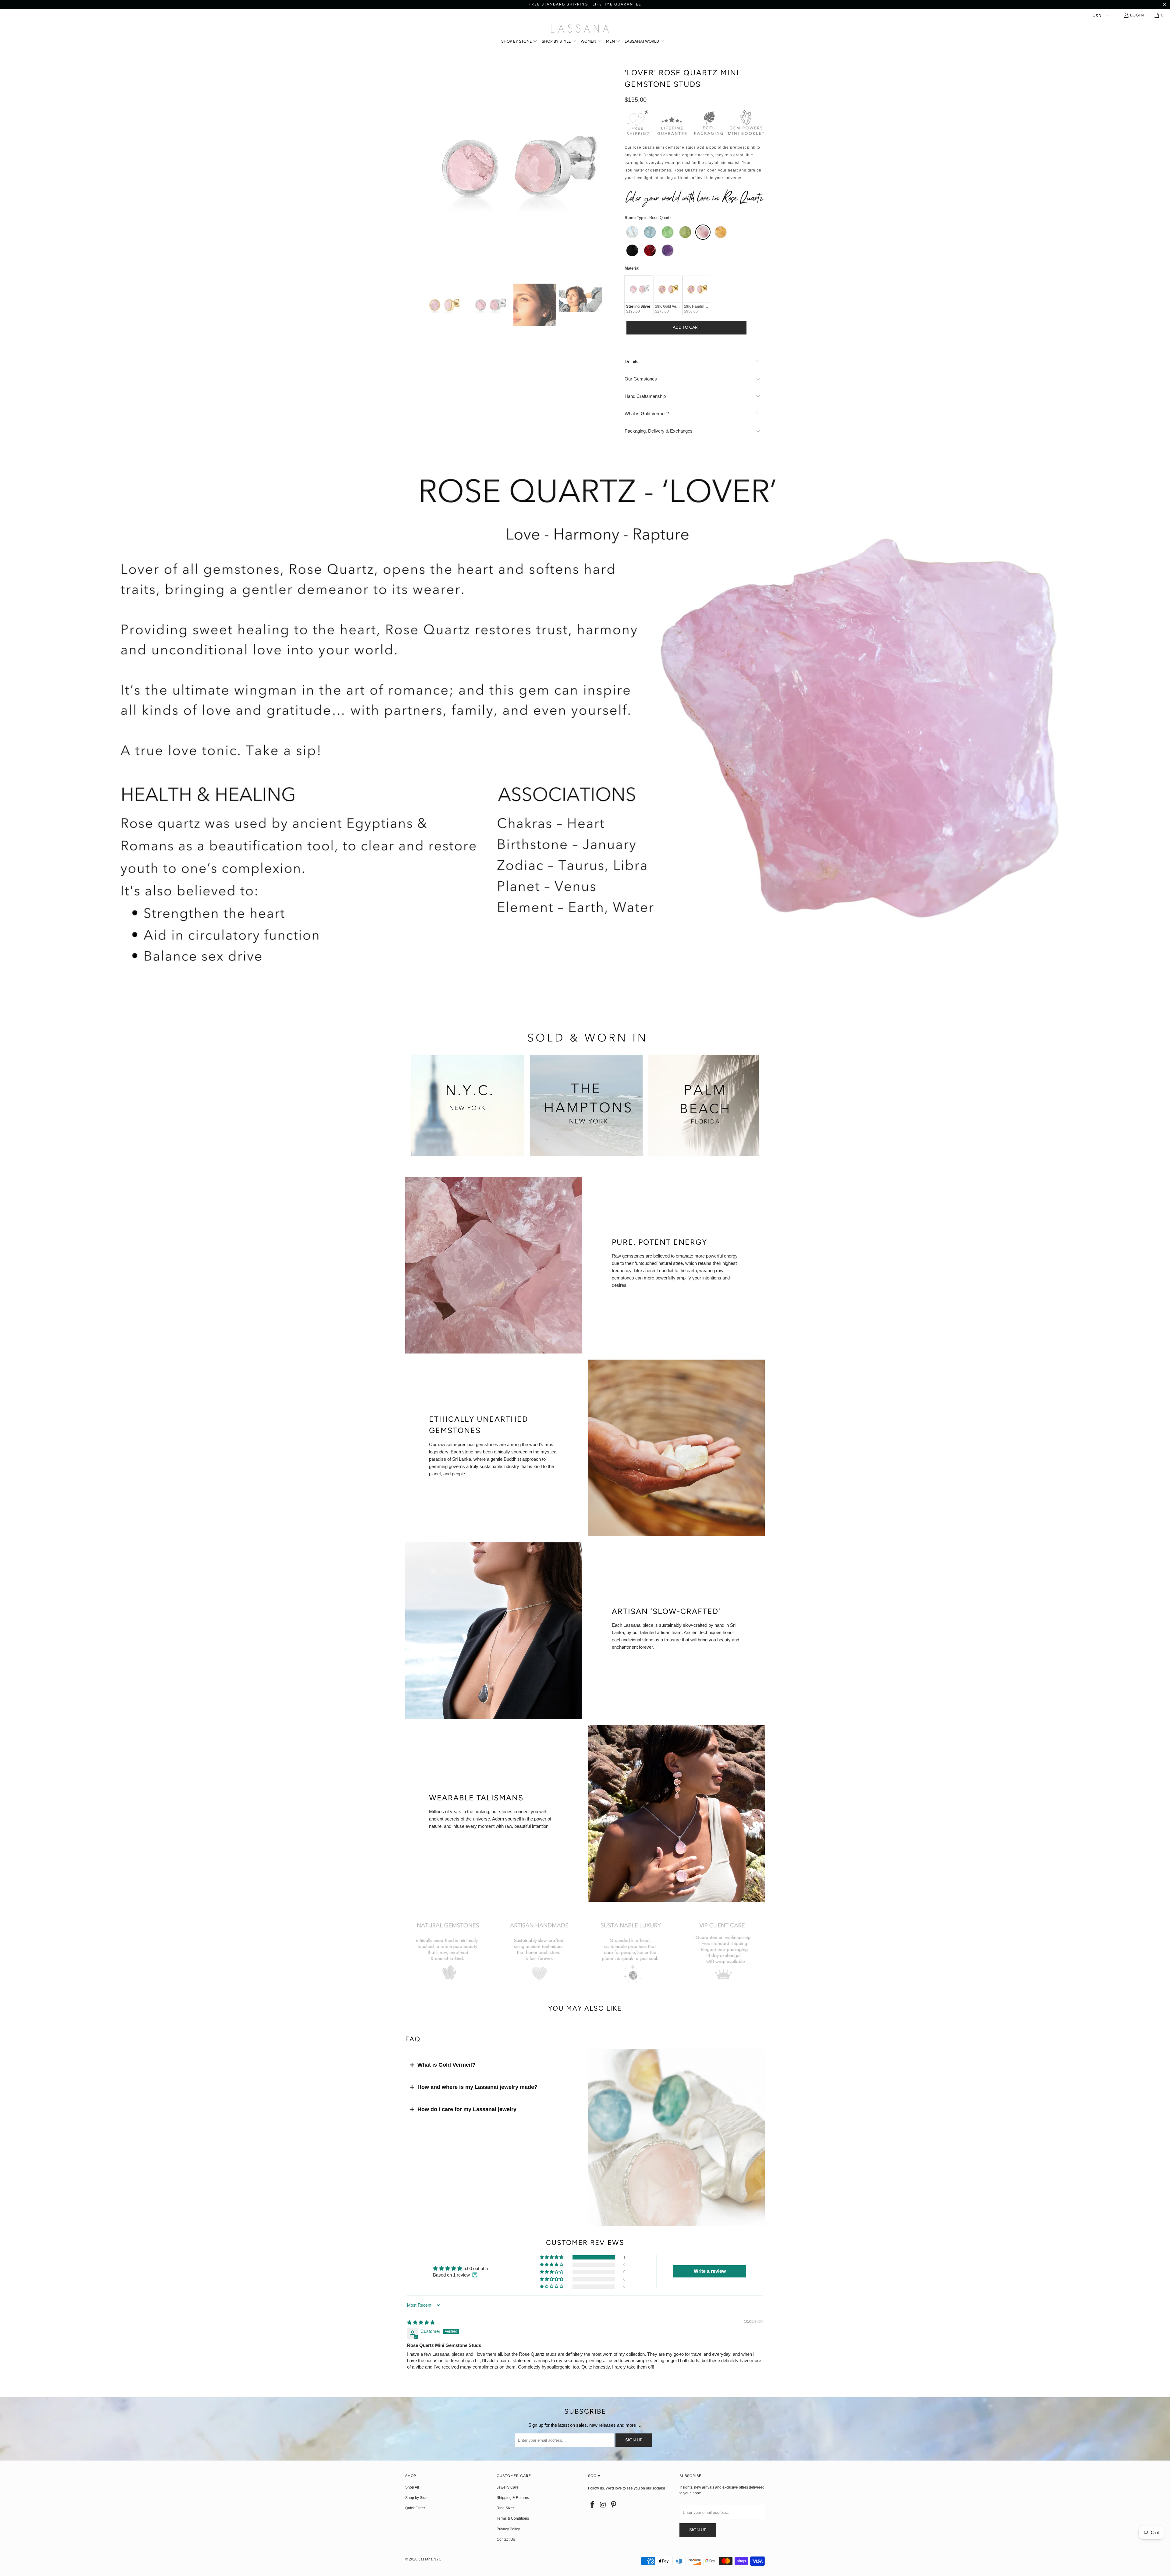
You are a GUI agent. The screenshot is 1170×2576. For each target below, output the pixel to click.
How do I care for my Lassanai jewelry (467, 2109)
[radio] (632, 232)
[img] (421, 2322)
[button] (519, 42)
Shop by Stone (417, 2498)
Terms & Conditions (513, 2518)
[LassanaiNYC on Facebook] (593, 2505)
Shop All (412, 2487)
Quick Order (415, 2508)
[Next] (614, 168)
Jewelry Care (508, 2487)
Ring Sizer (505, 2508)
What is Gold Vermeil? (446, 2065)
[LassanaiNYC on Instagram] (603, 2505)
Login (1137, 15)
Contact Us (506, 2539)
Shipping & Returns (513, 2498)
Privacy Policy (508, 2529)
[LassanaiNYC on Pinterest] (614, 2505)
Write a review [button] (710, 2271)
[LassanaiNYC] (582, 29)
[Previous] (410, 168)
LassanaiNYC (430, 2559)
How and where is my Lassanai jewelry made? (477, 2087)
